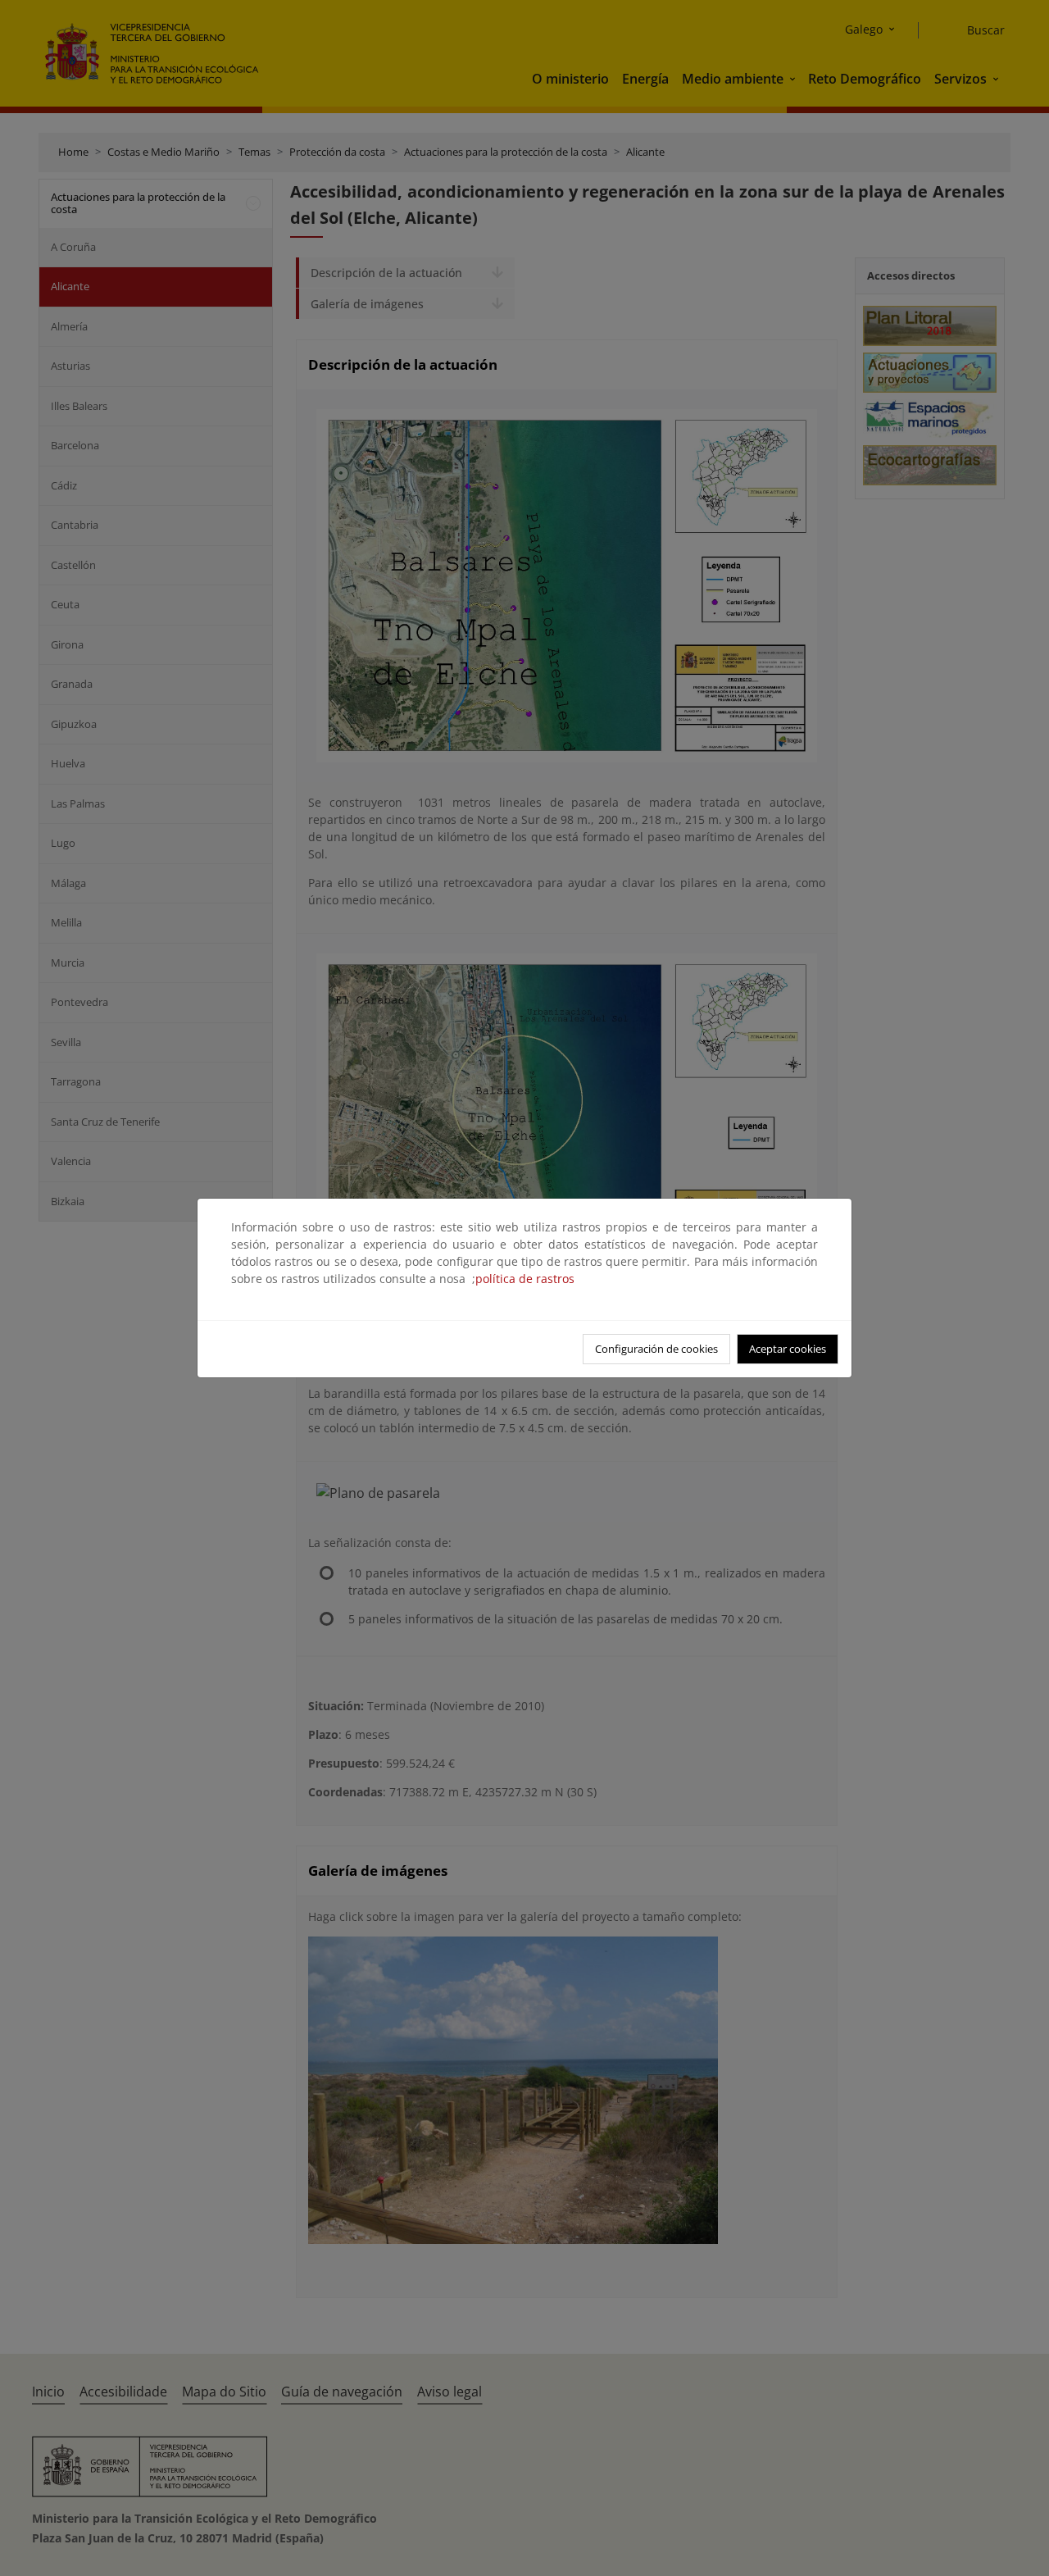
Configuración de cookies (656, 1349)
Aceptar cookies (788, 1349)
